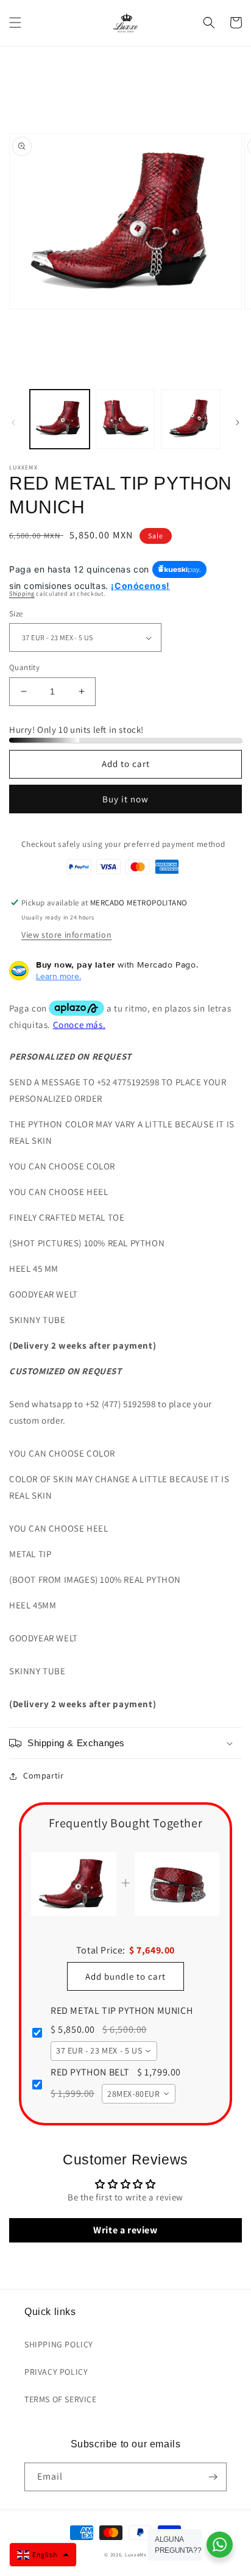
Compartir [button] (43, 1775)
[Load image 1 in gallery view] (60, 419)
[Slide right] (238, 423)
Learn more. (58, 976)
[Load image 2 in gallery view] (125, 419)
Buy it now (125, 799)
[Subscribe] (213, 2477)
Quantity (24, 667)
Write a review (125, 2230)
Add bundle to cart (125, 1976)
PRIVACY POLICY (56, 2372)
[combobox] (104, 2051)
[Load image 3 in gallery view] (191, 419)
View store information (66, 935)
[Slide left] (13, 423)
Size (16, 614)
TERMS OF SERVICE (61, 2399)
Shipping (22, 594)
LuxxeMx (136, 2554)
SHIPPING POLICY (59, 2344)
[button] (15, 23)
